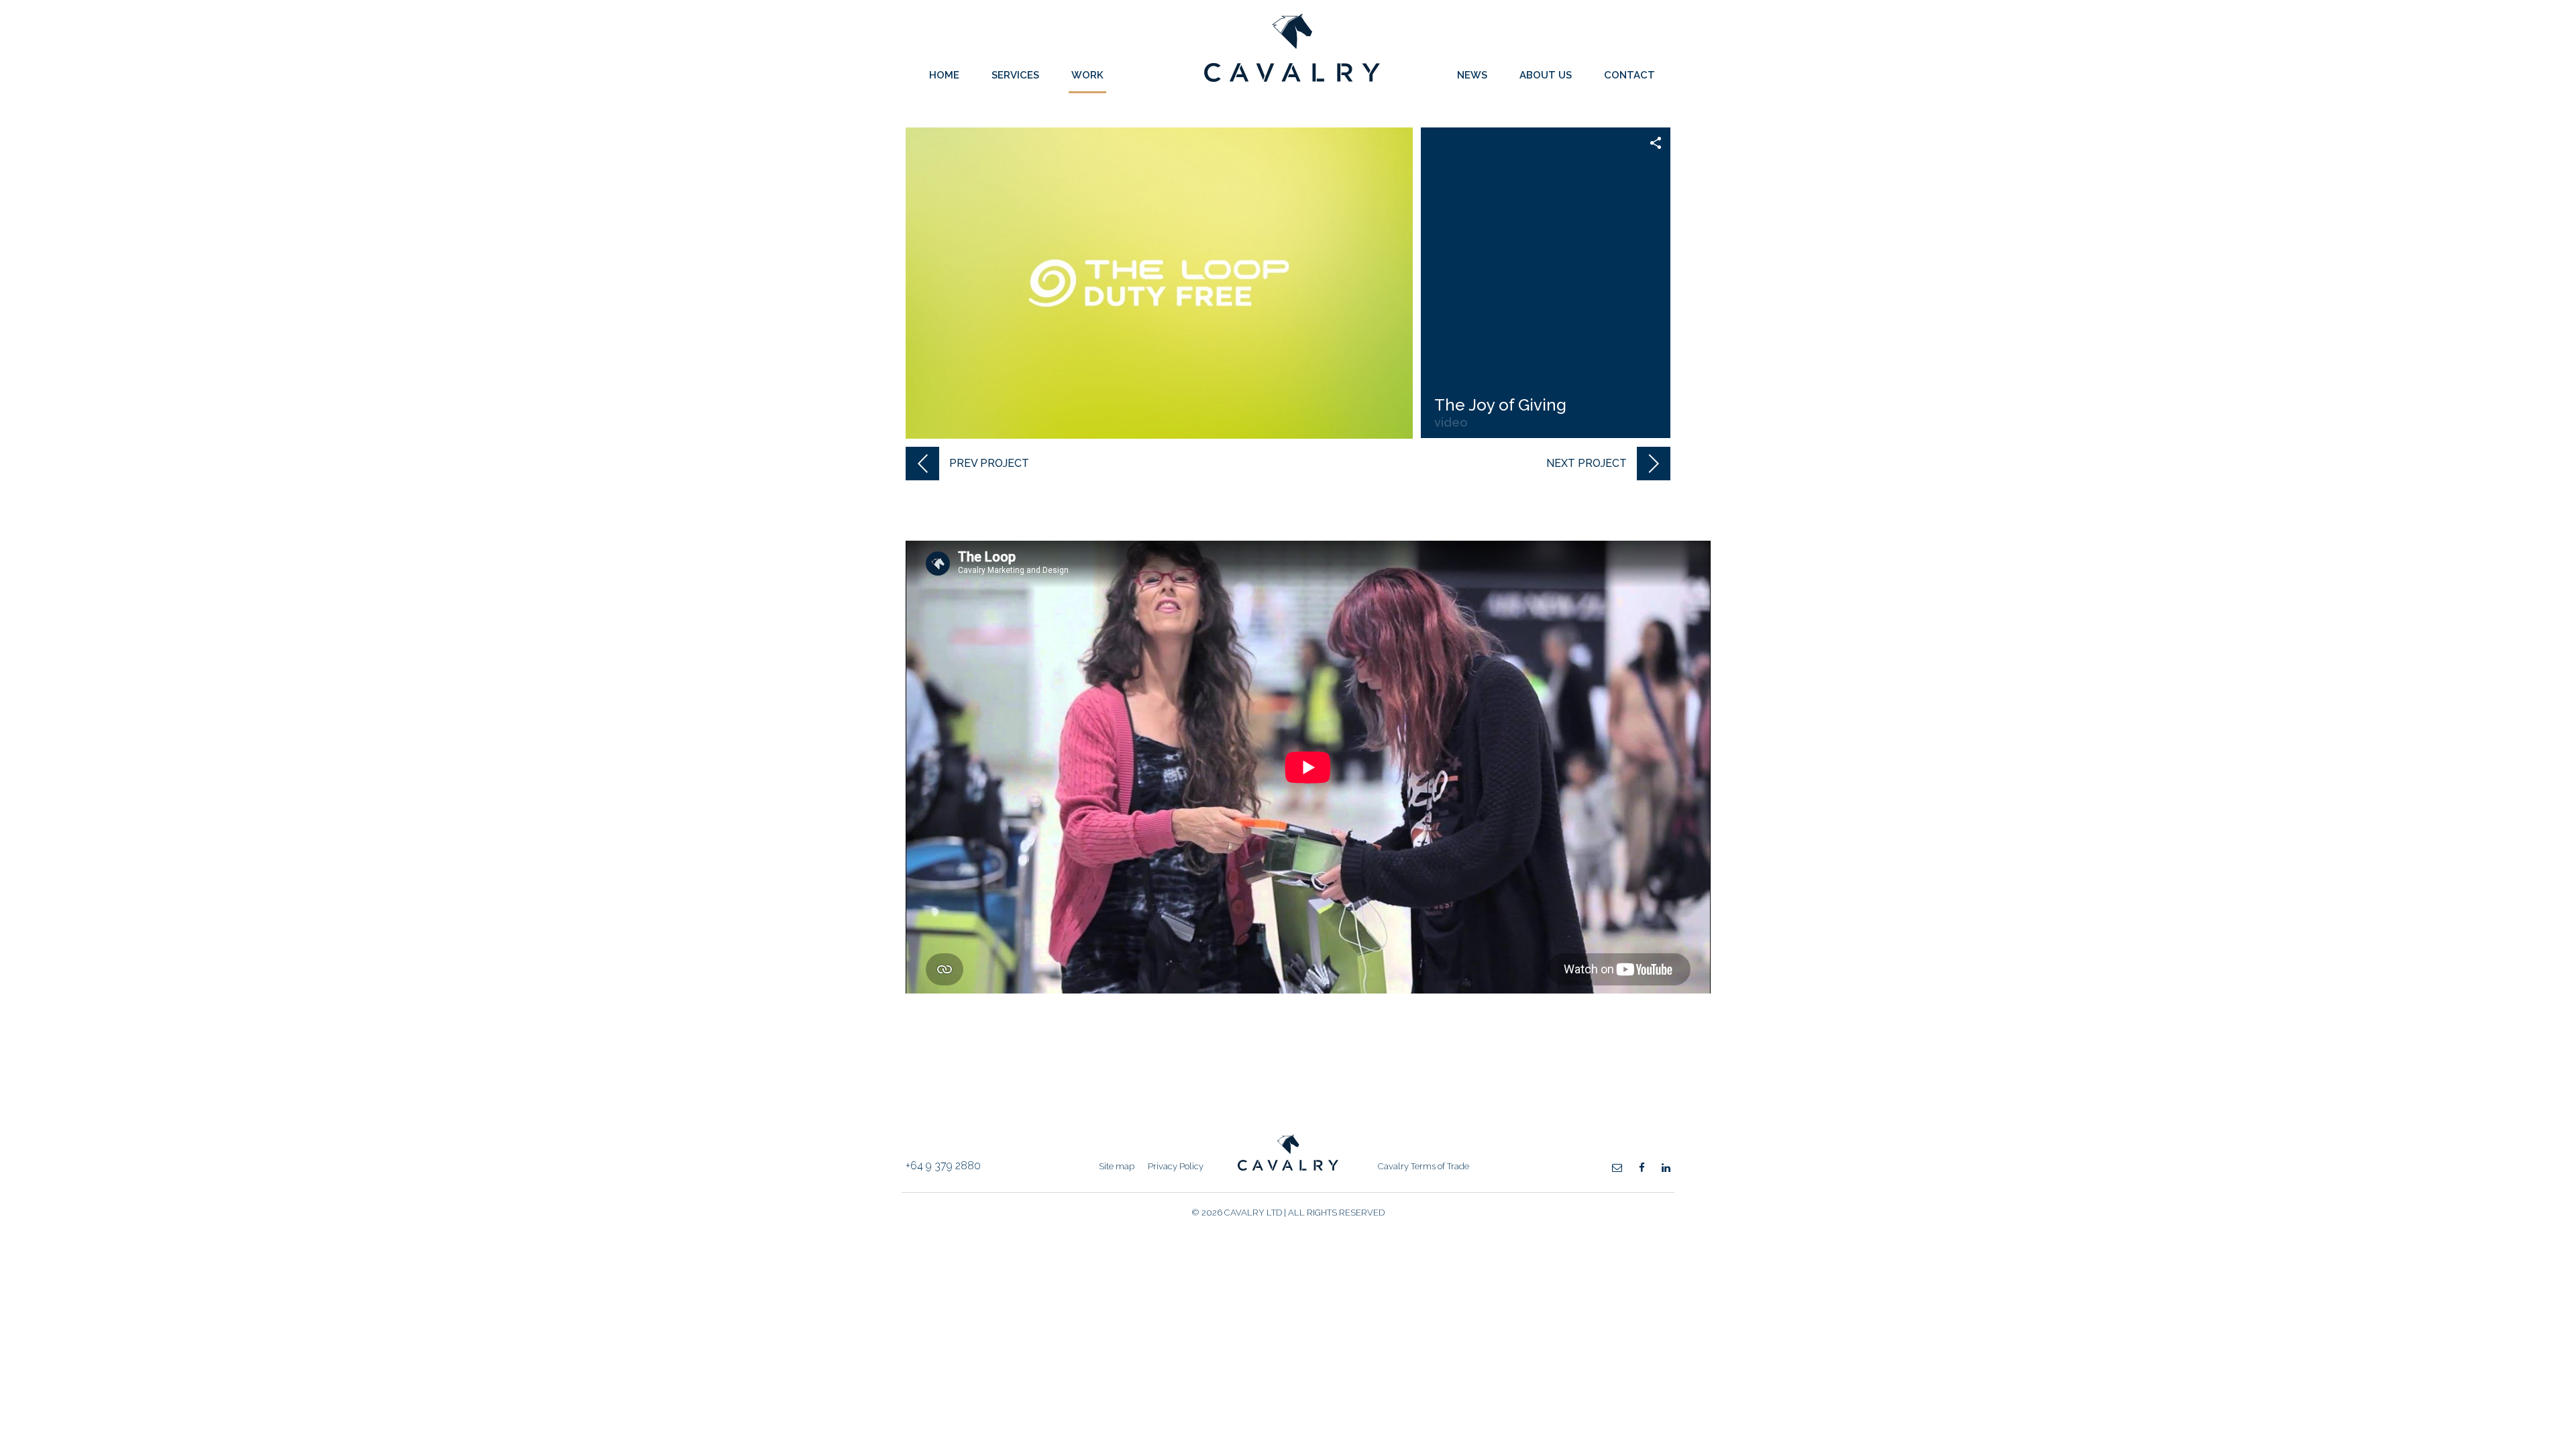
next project (1587, 463)
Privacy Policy (1176, 1166)
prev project (989, 463)
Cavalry (1292, 78)
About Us (1546, 75)
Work (1087, 75)
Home (944, 75)
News (1472, 75)
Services (1015, 75)
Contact (1629, 75)
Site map (1117, 1166)
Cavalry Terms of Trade (1424, 1166)
